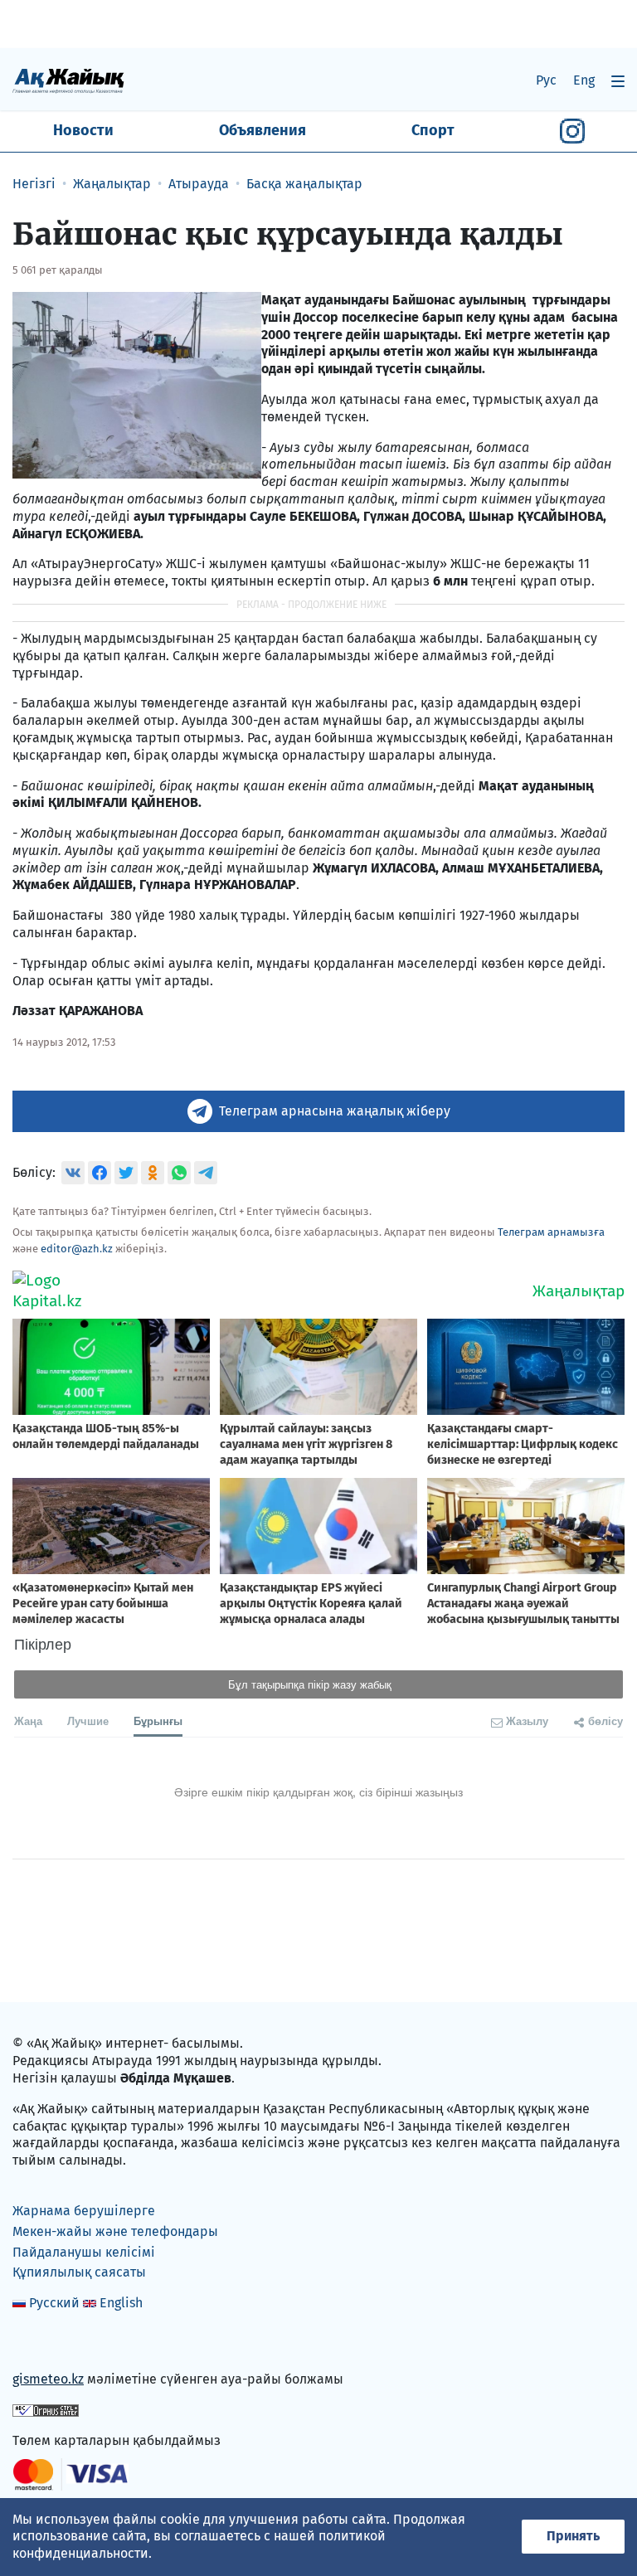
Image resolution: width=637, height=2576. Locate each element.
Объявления (263, 130)
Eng (584, 80)
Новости (83, 130)
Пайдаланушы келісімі (84, 2252)
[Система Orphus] (46, 2410)
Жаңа (28, 1721)
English (121, 2303)
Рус (546, 80)
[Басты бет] (68, 80)
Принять (573, 2536)
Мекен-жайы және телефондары (115, 2231)
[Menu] (618, 81)
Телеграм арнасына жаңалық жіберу (335, 1111)
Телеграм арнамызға (551, 1232)
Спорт (433, 130)
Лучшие (88, 1721)
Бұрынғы (158, 1721)
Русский (54, 2303)
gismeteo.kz (48, 2379)
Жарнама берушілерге (84, 2211)
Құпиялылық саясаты (79, 2272)
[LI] (49, 2344)
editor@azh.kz (77, 1249)
